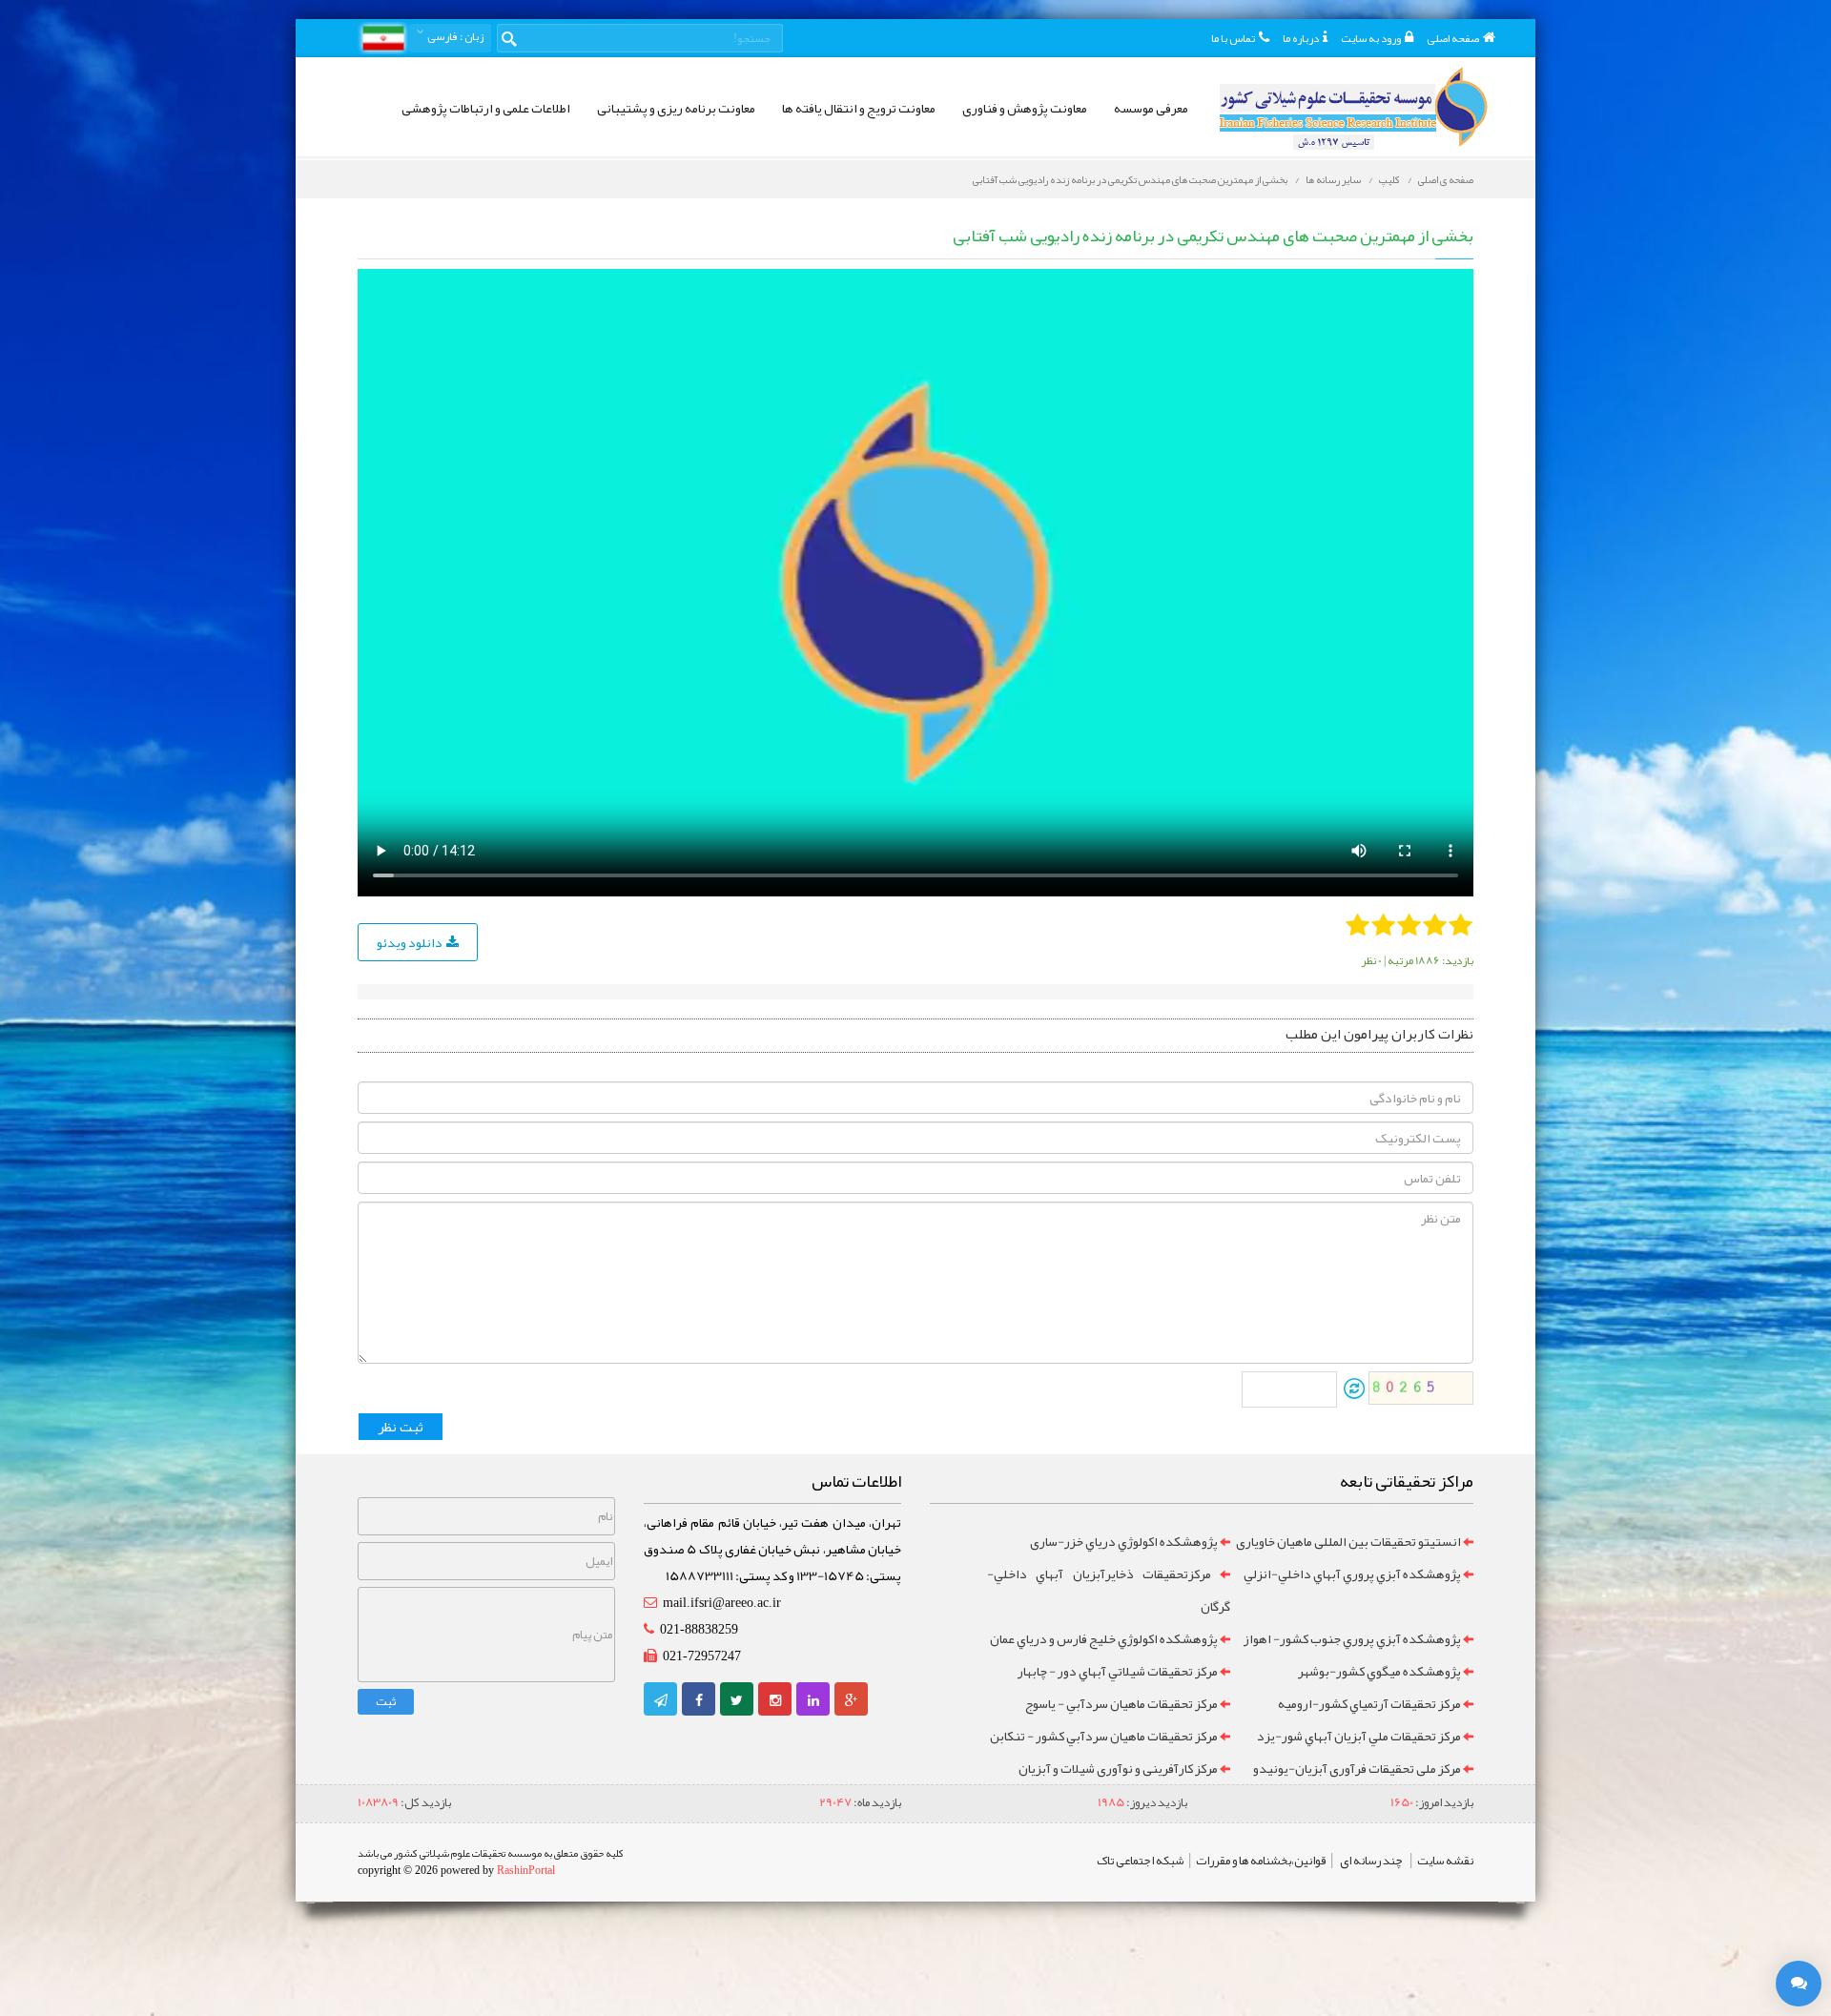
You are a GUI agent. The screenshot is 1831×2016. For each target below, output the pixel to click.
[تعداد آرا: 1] (1358, 925)
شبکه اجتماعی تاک (1140, 1861)
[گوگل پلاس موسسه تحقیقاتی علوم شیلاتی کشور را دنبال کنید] (851, 1700)
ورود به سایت (1371, 38)
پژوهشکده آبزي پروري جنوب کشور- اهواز (1352, 1638)
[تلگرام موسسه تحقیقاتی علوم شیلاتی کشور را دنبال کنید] (661, 1700)
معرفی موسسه (1151, 108)
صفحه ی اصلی (1446, 179)
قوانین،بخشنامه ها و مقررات (1261, 1861)
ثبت (386, 1701)
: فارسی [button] (454, 36)
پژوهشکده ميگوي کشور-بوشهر (1379, 1671)
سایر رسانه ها (1333, 179)
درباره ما (1301, 38)
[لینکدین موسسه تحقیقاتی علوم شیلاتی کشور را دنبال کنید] (813, 1700)
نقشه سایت (1445, 1861)
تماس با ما (1233, 38)
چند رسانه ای (1371, 1861)
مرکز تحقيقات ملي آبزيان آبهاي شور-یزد (1359, 1736)
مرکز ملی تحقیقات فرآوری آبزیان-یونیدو (1357, 1768)
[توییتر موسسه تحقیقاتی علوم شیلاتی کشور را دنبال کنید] (737, 1700)
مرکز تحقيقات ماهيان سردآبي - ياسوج (1121, 1703)
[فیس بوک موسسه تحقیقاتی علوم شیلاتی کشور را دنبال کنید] (699, 1700)
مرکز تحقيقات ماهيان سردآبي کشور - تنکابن (1104, 1736)
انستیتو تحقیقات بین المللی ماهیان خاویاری (1348, 1541)
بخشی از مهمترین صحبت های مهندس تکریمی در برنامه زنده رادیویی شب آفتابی (1130, 179)
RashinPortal (526, 1870)
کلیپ (1389, 179)
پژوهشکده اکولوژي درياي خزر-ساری (1124, 1541)
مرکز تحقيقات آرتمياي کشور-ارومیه (1369, 1703)
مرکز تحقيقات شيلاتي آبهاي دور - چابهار (1118, 1671)
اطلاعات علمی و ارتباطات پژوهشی (486, 108)
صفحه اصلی (1453, 38)
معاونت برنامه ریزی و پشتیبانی (676, 108)
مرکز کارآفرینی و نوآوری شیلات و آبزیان (1118, 1768)
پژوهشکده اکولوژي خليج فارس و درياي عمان (1104, 1638)
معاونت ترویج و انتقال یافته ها (859, 108)
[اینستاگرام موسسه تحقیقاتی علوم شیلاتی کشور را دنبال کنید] (775, 1700)
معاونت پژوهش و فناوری (1025, 108)
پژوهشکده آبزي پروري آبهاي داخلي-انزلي (1352, 1574)
